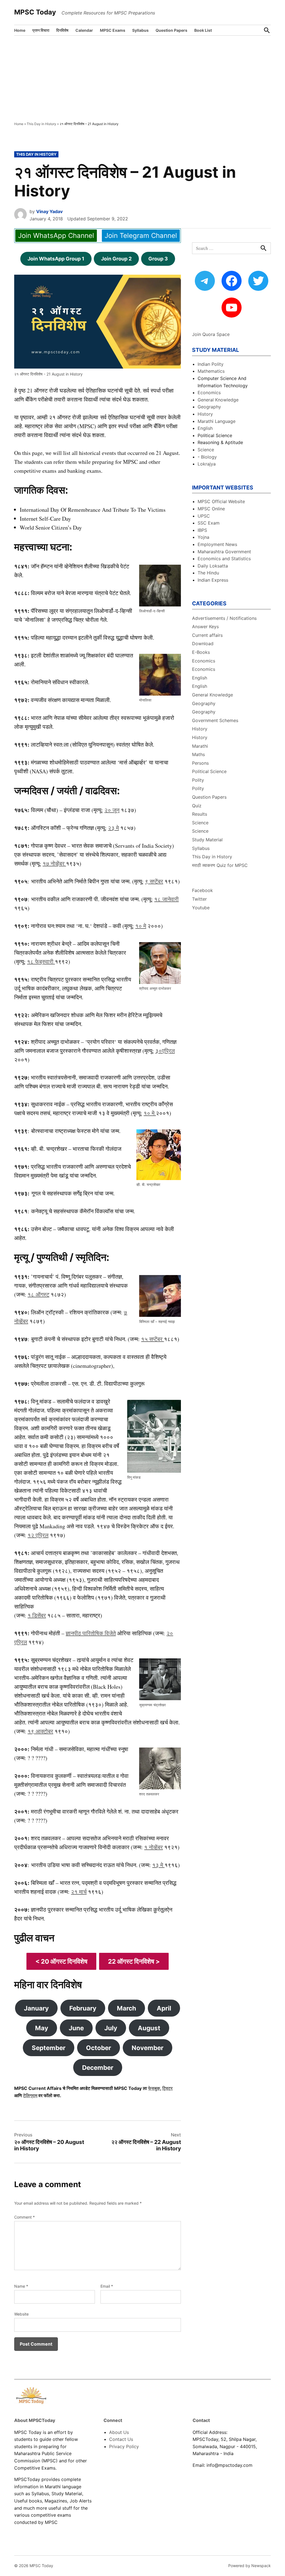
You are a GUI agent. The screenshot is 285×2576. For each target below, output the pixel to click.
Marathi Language (217, 421)
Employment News (217, 544)
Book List (203, 30)
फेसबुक (154, 2088)
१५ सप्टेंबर (153, 1339)
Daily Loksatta (213, 566)
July (111, 2028)
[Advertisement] (142, 77)
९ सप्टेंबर (154, 881)
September (49, 2048)
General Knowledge (218, 400)
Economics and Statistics (224, 559)
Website (21, 2314)
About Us (119, 2432)
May (42, 2028)
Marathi (200, 746)
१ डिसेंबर (37, 1615)
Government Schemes (215, 720)
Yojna (203, 537)
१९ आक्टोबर (40, 1731)
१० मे (141, 926)
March (126, 2008)
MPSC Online (211, 509)
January (36, 2008)
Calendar (84, 30)
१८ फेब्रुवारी (41, 962)
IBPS (202, 530)
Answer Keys (205, 627)
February (83, 2008)
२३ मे (113, 828)
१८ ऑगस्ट (38, 1294)
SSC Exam (209, 523)
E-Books (201, 652)
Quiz (197, 806)
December (98, 2067)
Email (107, 2286)
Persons (200, 763)
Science (206, 450)
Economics (209, 393)
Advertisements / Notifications (224, 618)
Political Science (209, 771)
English (205, 428)
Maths (198, 754)
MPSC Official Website (221, 501)
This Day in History (41, 124)
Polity (198, 780)
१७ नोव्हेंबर (54, 863)
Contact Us (121, 2439)
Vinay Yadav (49, 211)
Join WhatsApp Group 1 (56, 259)
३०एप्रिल (165, 1051)
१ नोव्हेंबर (153, 1847)
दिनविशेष (62, 30)
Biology (209, 457)
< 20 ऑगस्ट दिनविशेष (61, 1961)
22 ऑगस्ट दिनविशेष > (134, 1961)
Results (200, 814)
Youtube (201, 908)
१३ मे (158, 1865)
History (205, 414)
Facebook (202, 890)
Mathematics (211, 371)
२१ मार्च (79, 1892)
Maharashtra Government (224, 552)
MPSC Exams (113, 30)
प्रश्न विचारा (41, 30)
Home (20, 30)
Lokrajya (207, 464)
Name (21, 2286)
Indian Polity (211, 364)
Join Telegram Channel (141, 236)
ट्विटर (167, 2088)
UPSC (204, 516)
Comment (24, 2217)
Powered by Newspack (250, 2566)
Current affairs (207, 635)
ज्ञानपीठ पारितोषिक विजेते (91, 1633)
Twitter (199, 899)
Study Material (207, 840)
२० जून (112, 810)
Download (203, 644)
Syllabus (140, 30)
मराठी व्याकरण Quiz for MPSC (220, 865)
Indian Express (213, 580)
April (164, 2008)
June (76, 2028)
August (149, 2028)
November (148, 2048)
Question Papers (171, 30)
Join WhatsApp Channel (56, 236)
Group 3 (158, 259)
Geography (209, 407)
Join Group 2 (116, 259)
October (99, 2048)
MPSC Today (35, 12)
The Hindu (208, 573)
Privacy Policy (124, 2446)
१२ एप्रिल (38, 1535)
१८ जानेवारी (166, 899)
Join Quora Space (211, 334)
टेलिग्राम (30, 2095)
